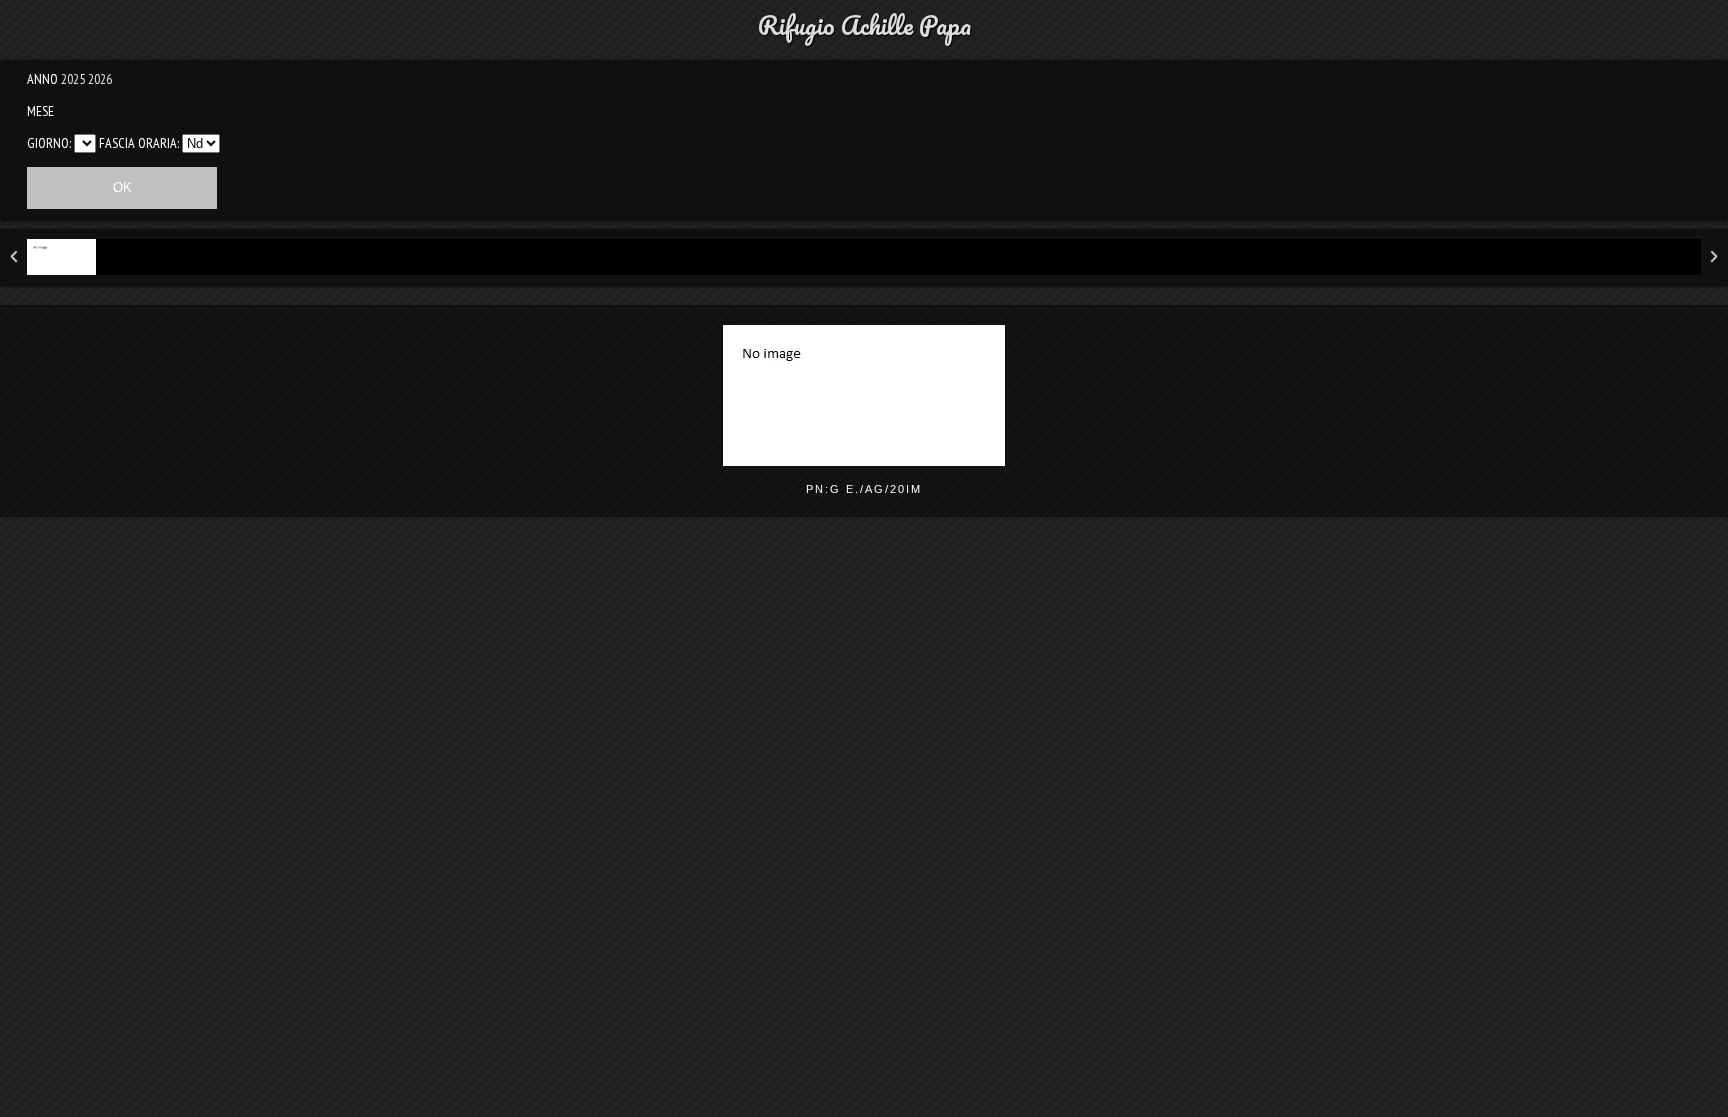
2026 (100, 79)
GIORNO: (49, 143)
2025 (73, 79)
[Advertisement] (864, 687)
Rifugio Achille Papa (864, 25)
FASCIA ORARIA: (139, 143)
